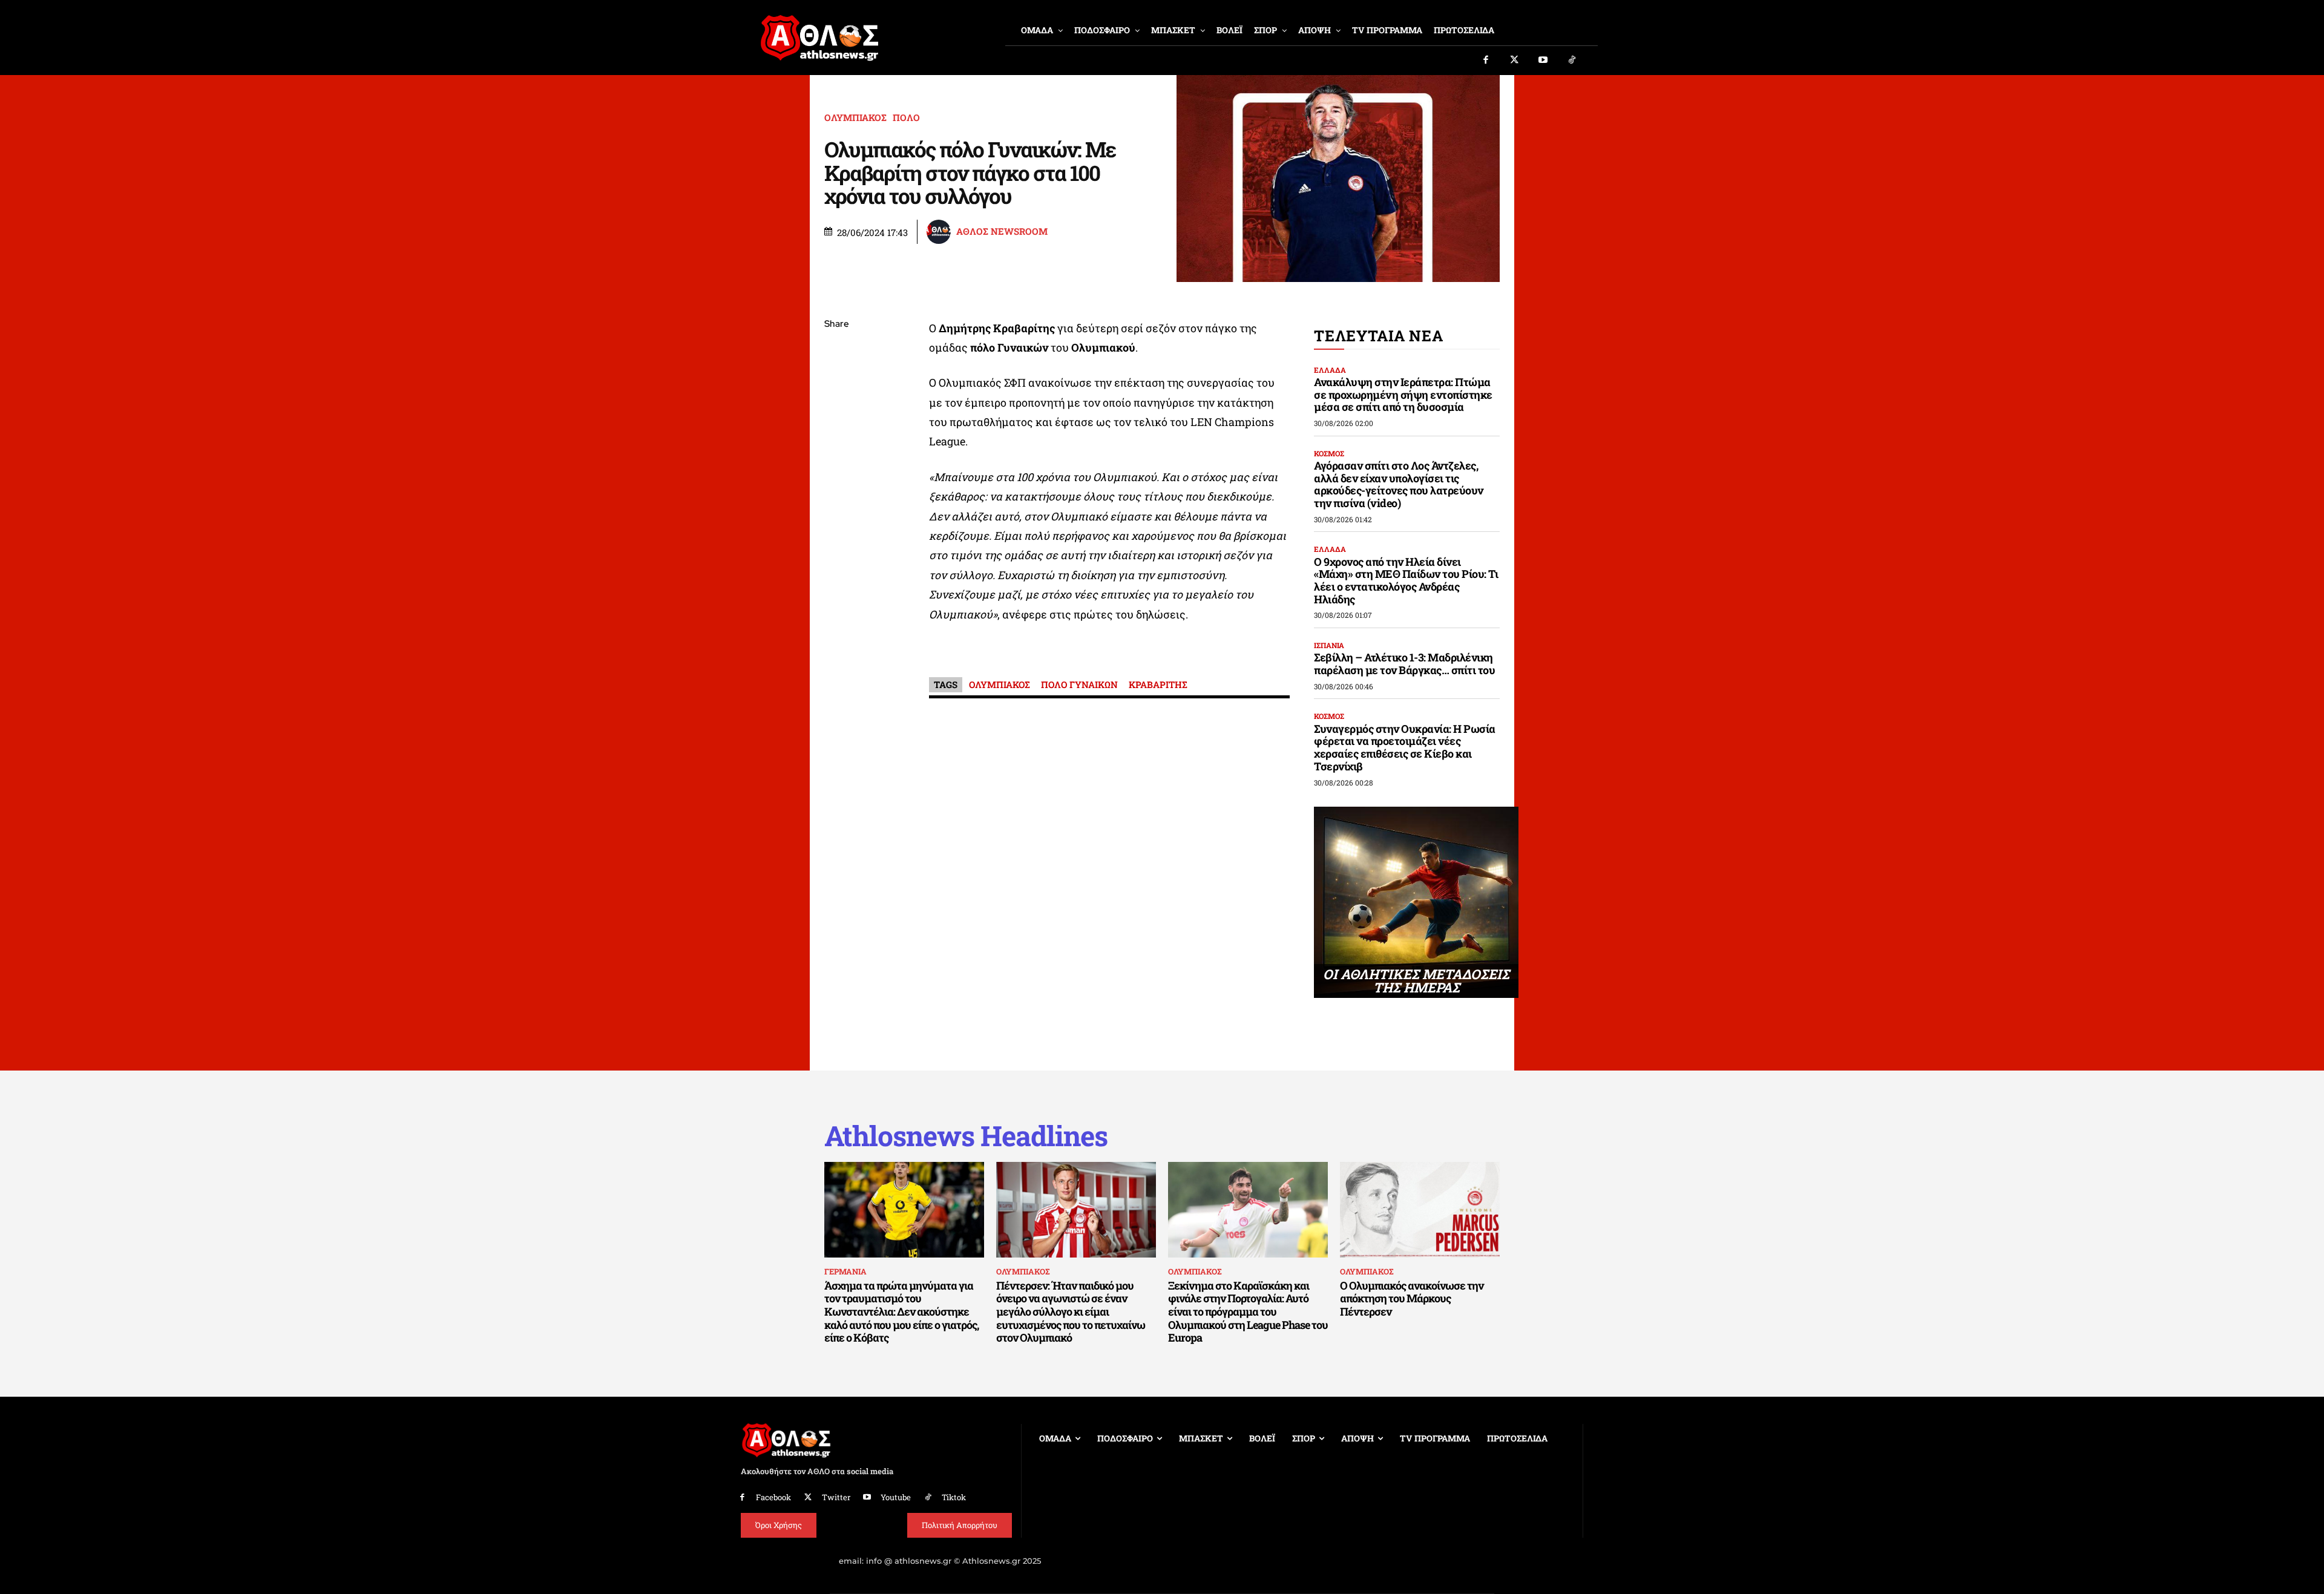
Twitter (836, 1497)
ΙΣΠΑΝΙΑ (1329, 645)
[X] (836, 382)
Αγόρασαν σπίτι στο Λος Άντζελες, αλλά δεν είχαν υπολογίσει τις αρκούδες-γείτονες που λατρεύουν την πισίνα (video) (1399, 484)
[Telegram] (836, 467)
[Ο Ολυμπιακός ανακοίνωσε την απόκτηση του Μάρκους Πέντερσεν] (1420, 1210)
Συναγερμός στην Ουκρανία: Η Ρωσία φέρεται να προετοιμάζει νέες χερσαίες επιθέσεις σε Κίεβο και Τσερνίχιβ (1405, 747)
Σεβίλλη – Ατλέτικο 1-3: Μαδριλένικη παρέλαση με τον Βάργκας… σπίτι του (1404, 664)
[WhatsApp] (836, 410)
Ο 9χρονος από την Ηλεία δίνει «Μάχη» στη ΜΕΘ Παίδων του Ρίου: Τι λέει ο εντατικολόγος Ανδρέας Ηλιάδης (1406, 580)
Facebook (773, 1497)
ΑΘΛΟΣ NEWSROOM (1002, 231)
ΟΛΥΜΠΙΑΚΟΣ (855, 118)
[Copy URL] (836, 496)
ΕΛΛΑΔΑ (1330, 370)
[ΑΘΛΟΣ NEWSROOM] (940, 232)
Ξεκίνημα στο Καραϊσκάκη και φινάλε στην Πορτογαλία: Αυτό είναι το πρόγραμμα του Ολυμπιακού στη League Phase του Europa (1248, 1311)
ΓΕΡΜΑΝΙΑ (845, 1271)
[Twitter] (1515, 61)
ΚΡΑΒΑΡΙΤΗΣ (1158, 684)
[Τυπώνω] (836, 524)
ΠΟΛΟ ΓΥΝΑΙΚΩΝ (1079, 684)
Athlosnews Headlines (966, 1136)
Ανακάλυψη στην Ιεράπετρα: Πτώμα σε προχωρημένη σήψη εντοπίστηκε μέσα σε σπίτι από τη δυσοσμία (1403, 394)
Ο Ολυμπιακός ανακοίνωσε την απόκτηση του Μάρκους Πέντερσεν (1412, 1298)
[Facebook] (1486, 61)
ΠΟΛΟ (906, 118)
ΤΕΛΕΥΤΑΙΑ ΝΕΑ (1378, 336)
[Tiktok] (1572, 61)
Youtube (896, 1497)
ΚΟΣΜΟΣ (1329, 453)
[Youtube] (1543, 61)
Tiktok (954, 1497)
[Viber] (836, 439)
